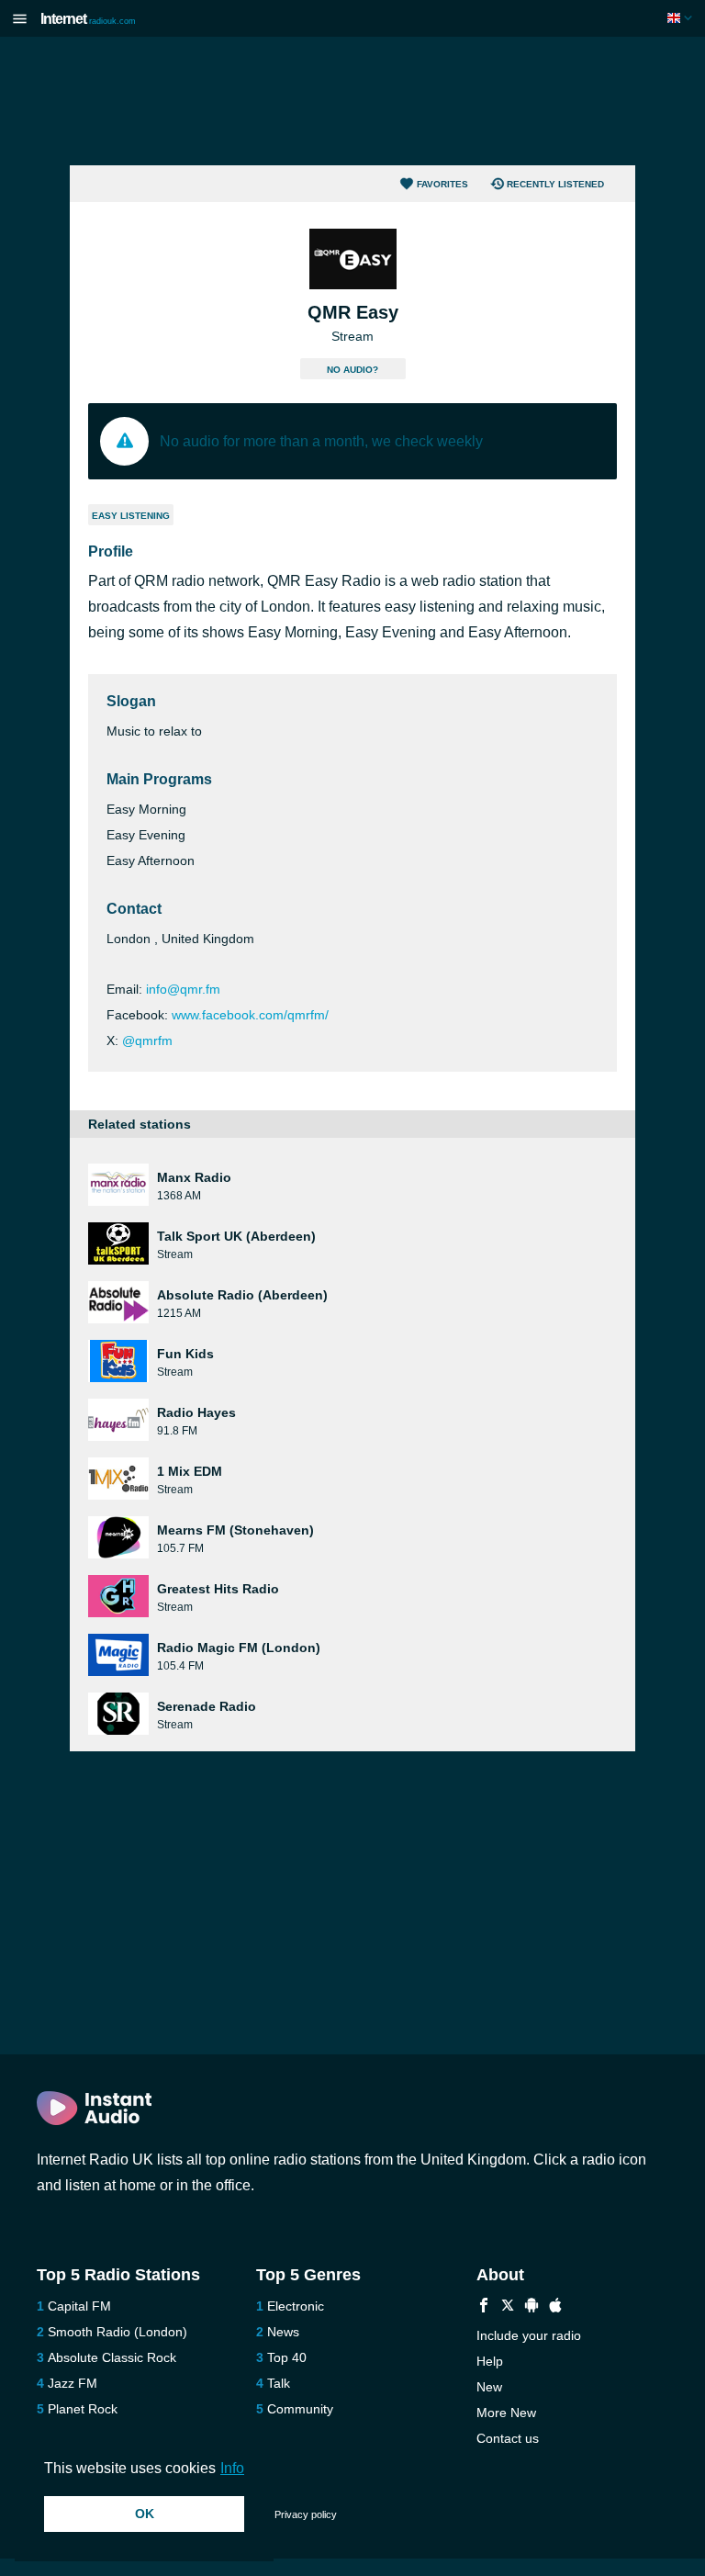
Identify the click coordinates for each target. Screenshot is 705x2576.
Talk (279, 2383)
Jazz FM (73, 2383)
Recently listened (555, 184)
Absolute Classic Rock (112, 2357)
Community (300, 2409)
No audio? (352, 370)
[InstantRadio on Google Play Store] (532, 2307)
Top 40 (287, 2357)
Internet (88, 19)
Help (490, 2361)
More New (506, 2413)
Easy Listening (131, 516)
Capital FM (79, 2306)
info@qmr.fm (183, 989)
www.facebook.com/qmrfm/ (250, 1015)
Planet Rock (83, 2409)
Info (232, 2468)
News (283, 2332)
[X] (508, 2307)
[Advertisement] (352, 101)
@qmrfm (147, 1041)
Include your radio (529, 2335)
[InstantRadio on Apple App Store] (555, 2307)
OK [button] (145, 2514)
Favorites (442, 184)
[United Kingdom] (682, 18)
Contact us (508, 2438)
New (489, 2387)
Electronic (296, 2306)
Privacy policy (306, 2514)
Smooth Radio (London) (117, 2332)
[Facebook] (484, 2307)
